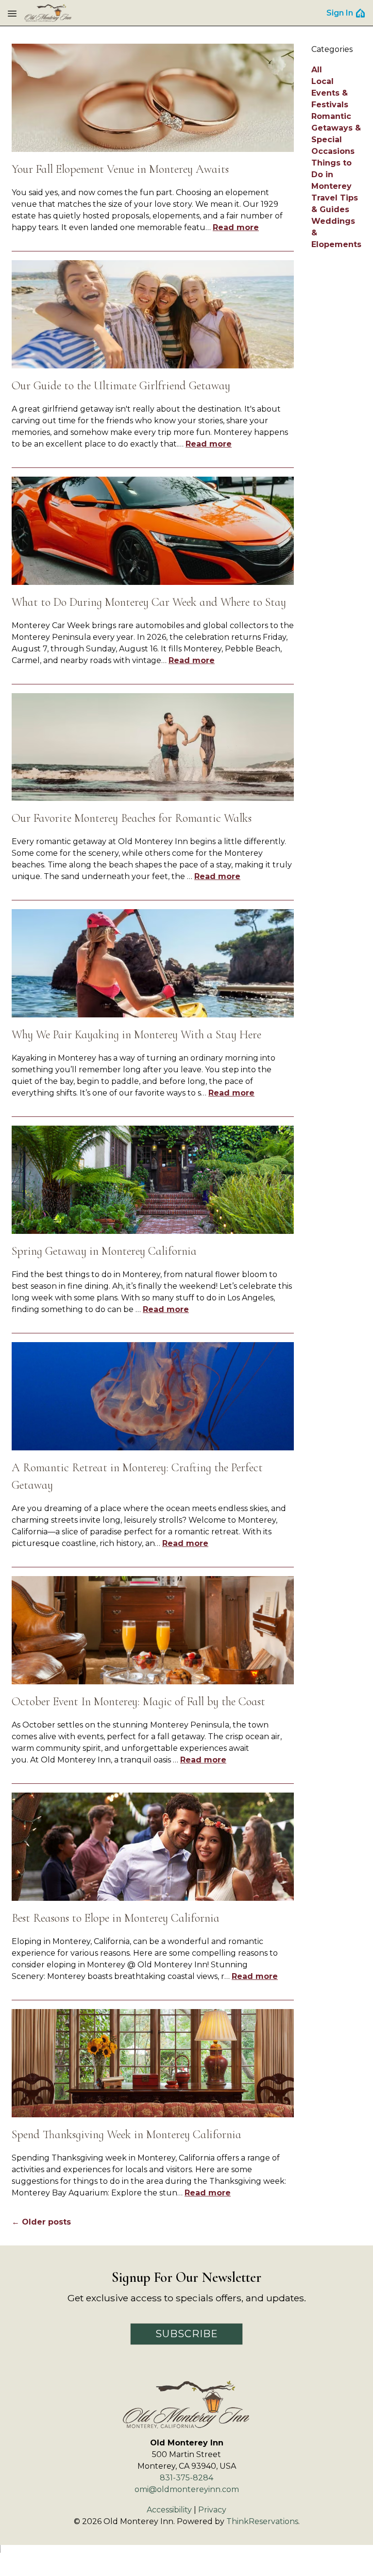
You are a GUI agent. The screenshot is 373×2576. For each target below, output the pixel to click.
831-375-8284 (186, 2478)
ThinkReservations (262, 2521)
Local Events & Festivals (330, 93)
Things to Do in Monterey (331, 175)
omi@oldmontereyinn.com (187, 2489)
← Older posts (41, 2222)
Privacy (212, 2510)
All (317, 70)
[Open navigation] (12, 13)
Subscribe (187, 2334)
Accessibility (169, 2510)
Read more (236, 227)
